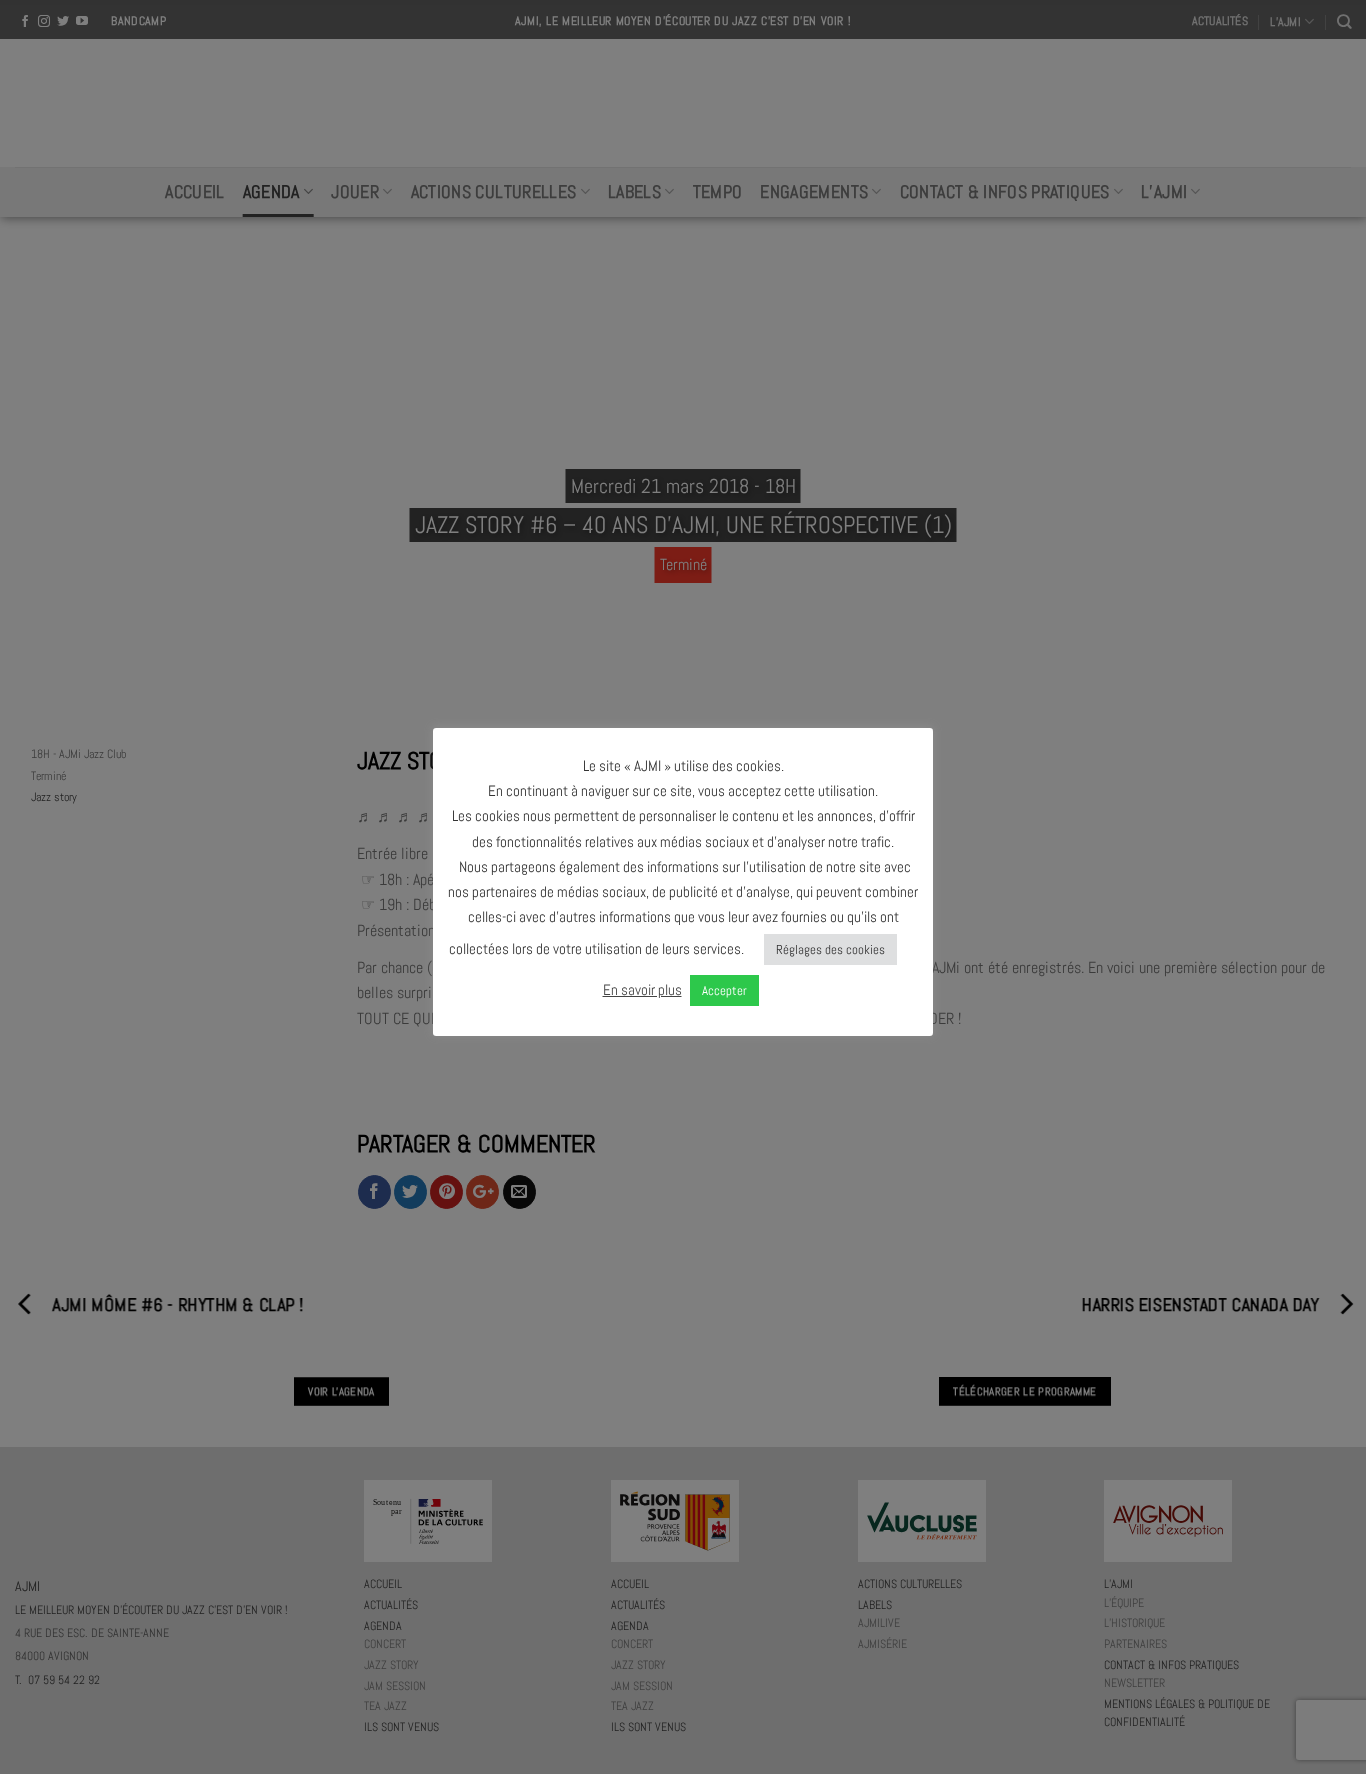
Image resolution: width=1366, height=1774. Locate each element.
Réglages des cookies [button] (830, 949)
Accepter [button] (724, 990)
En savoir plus (642, 989)
